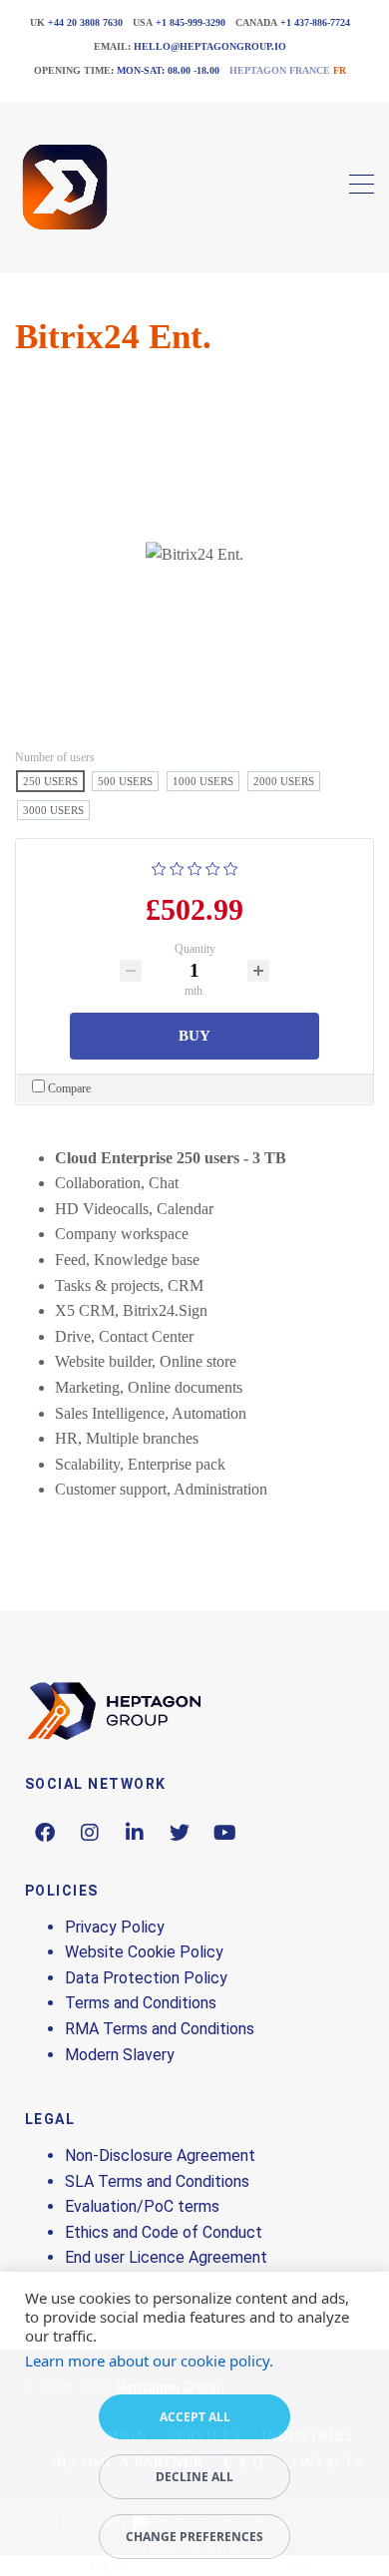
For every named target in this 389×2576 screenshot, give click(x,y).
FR (340, 70)
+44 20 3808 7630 (85, 22)
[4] (213, 866)
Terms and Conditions (141, 2003)
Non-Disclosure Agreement (160, 2155)
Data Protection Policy (146, 1978)
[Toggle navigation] (362, 187)
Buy (194, 1036)
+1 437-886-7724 (315, 22)
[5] (231, 866)
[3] (195, 866)
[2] (177, 866)
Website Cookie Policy (144, 1952)
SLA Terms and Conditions (157, 2181)
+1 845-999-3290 (191, 22)
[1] (159, 866)
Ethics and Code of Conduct (164, 2232)
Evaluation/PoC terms (142, 2206)
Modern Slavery (120, 2055)
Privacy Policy (115, 1927)
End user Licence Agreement (166, 2257)
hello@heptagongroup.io (210, 46)
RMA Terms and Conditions (160, 2029)
